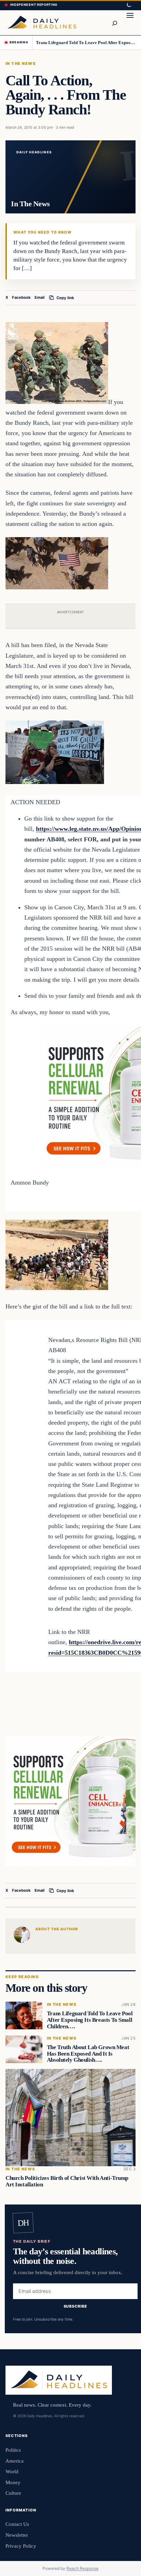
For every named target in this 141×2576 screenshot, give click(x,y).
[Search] (114, 23)
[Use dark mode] (129, 5)
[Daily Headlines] (42, 23)
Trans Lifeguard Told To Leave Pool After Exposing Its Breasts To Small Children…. (86, 43)
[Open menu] (130, 23)
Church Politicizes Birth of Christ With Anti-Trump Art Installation (67, 2181)
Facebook (21, 297)
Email (40, 297)
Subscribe (75, 2306)
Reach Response (82, 2568)
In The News (21, 64)
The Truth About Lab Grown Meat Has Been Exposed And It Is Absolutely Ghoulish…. (88, 2053)
